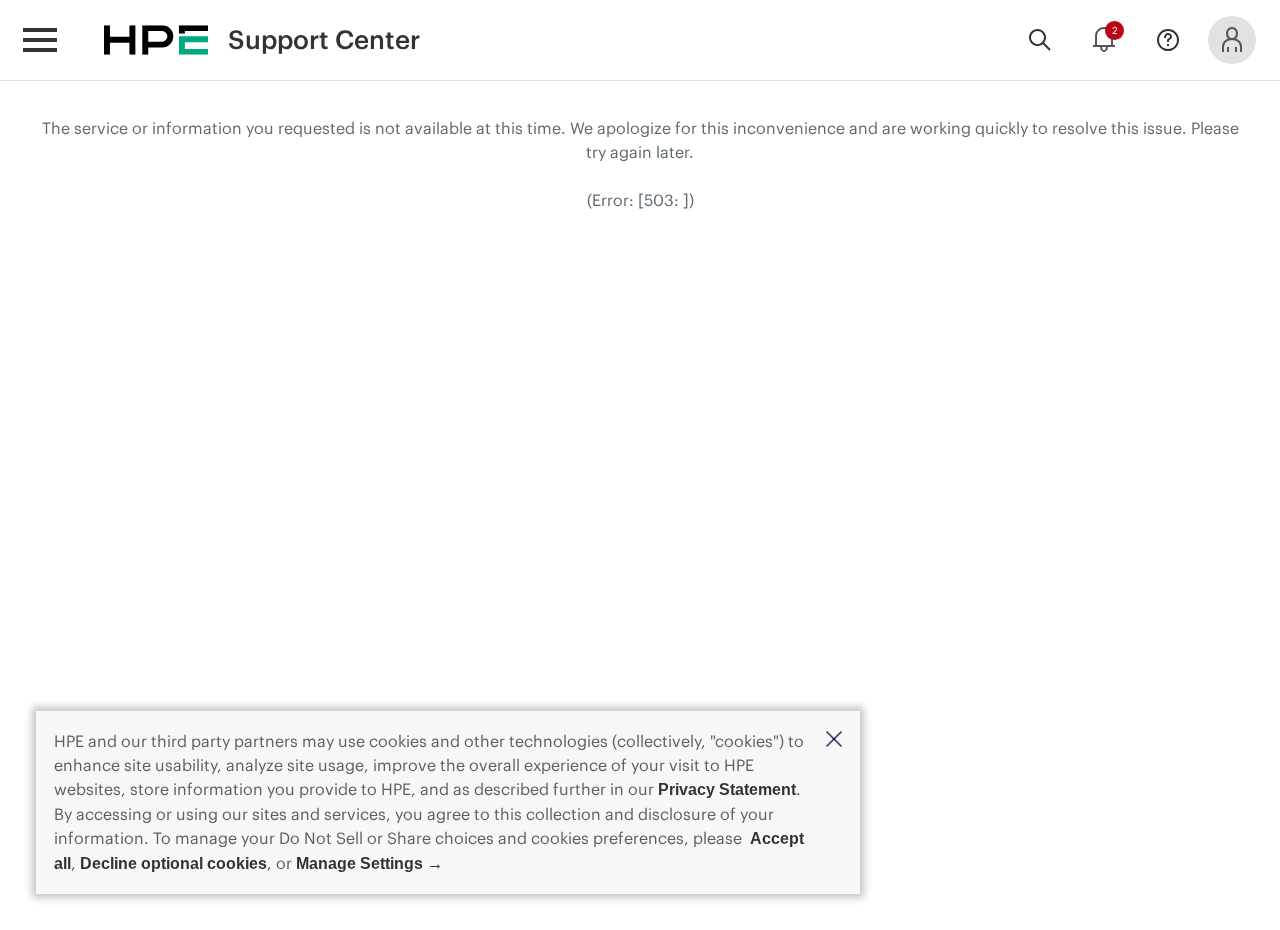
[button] (834, 740)
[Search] (1040, 40)
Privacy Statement (727, 789)
